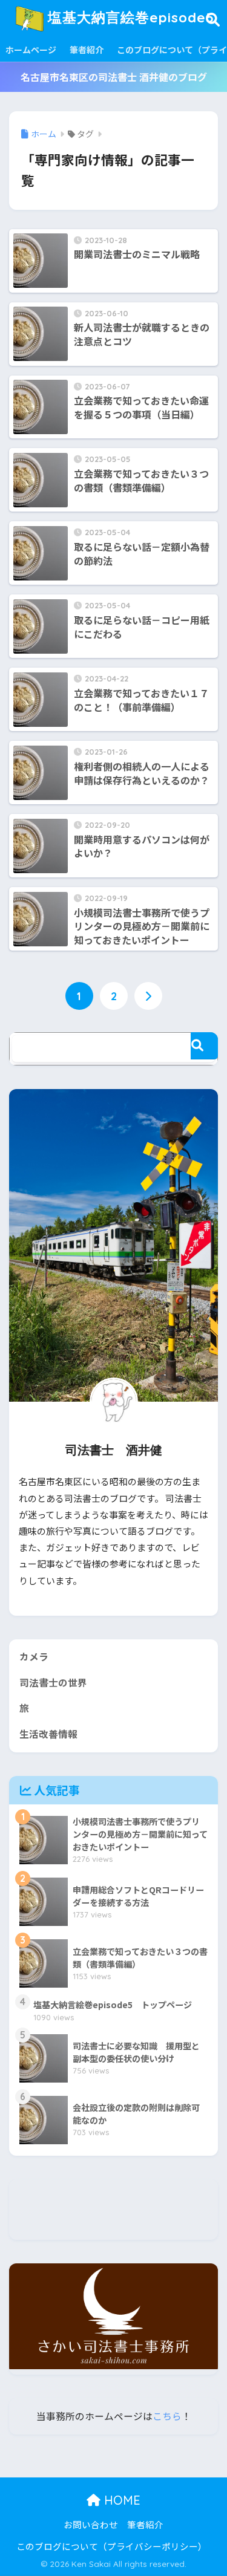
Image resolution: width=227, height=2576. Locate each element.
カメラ (34, 1657)
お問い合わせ (91, 2524)
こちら (167, 2416)
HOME (120, 2500)
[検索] (204, 1046)
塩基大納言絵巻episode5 (129, 17)
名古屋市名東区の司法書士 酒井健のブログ (114, 77)
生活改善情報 (48, 1734)
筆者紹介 (87, 50)
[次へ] (148, 996)
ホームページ (31, 50)
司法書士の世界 (53, 1683)
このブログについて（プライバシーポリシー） (112, 2546)
